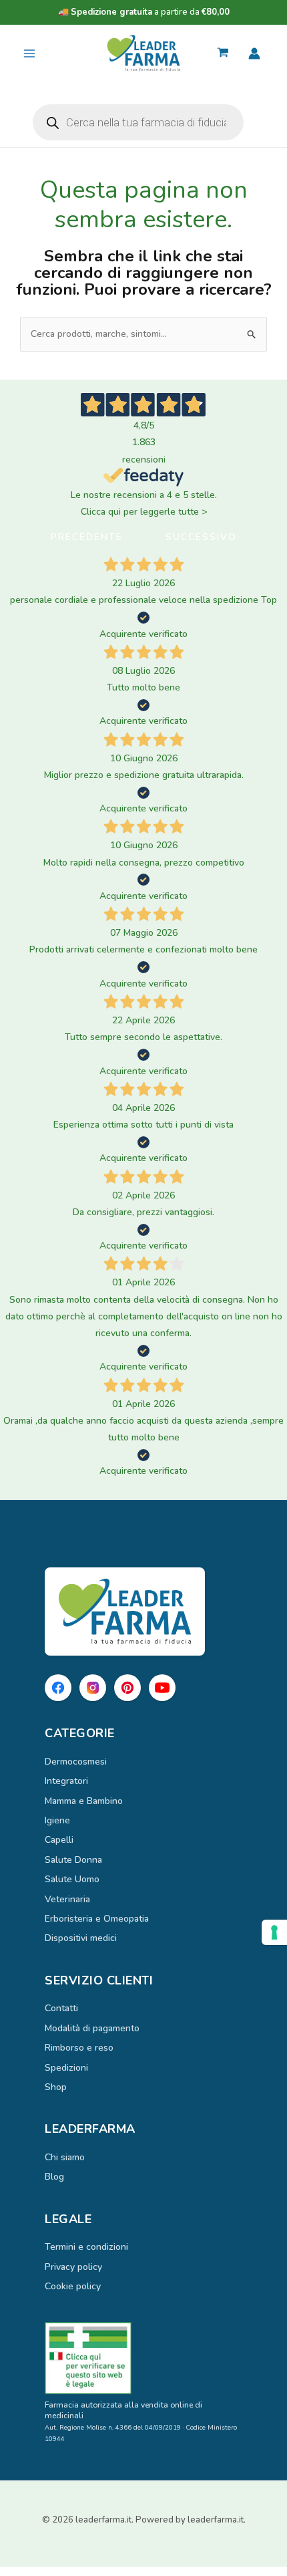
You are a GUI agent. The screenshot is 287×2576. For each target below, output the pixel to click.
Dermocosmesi (76, 1762)
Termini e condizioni (86, 2247)
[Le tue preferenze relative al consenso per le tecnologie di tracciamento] (274, 1932)
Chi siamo (65, 2157)
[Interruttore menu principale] (29, 53)
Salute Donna (73, 1860)
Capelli (59, 1840)
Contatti (61, 2008)
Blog (54, 2177)
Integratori (66, 1781)
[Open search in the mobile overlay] (138, 122)
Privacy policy (73, 2267)
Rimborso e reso (79, 2048)
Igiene (57, 1820)
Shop (56, 2087)
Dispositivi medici (81, 1938)
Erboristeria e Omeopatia (97, 1919)
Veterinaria (67, 1899)
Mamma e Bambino (84, 1801)
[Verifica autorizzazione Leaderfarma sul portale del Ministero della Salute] (143, 2358)
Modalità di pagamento (92, 2028)
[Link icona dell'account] (254, 53)
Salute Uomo (72, 1879)
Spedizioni (66, 2068)
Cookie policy (73, 2286)
